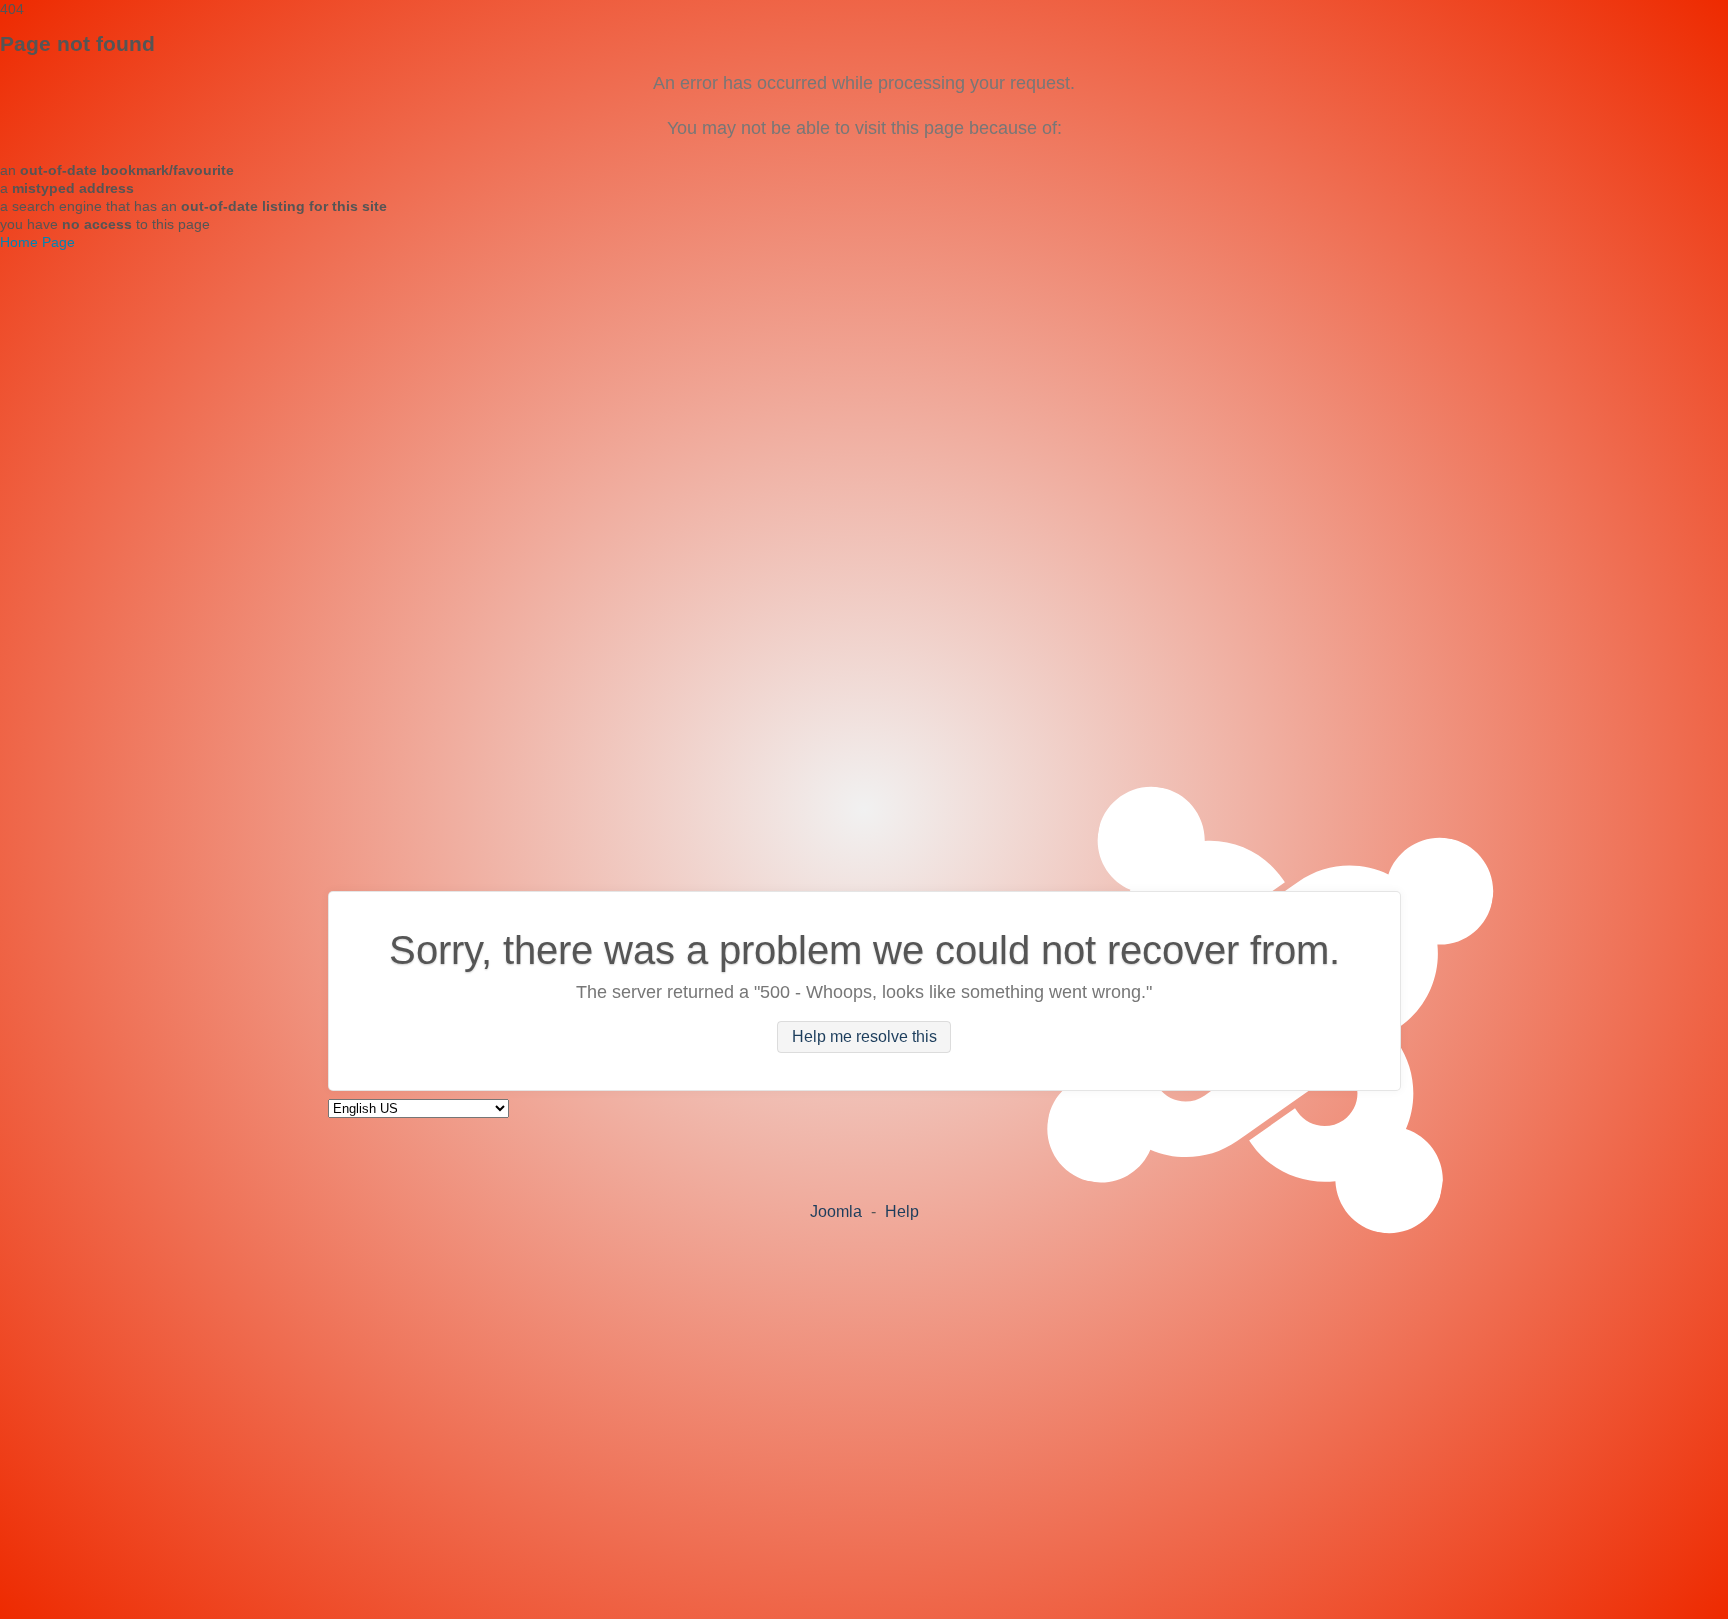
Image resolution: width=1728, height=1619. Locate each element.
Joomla (836, 1211)
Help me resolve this (864, 1037)
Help (902, 1211)
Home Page (37, 242)
